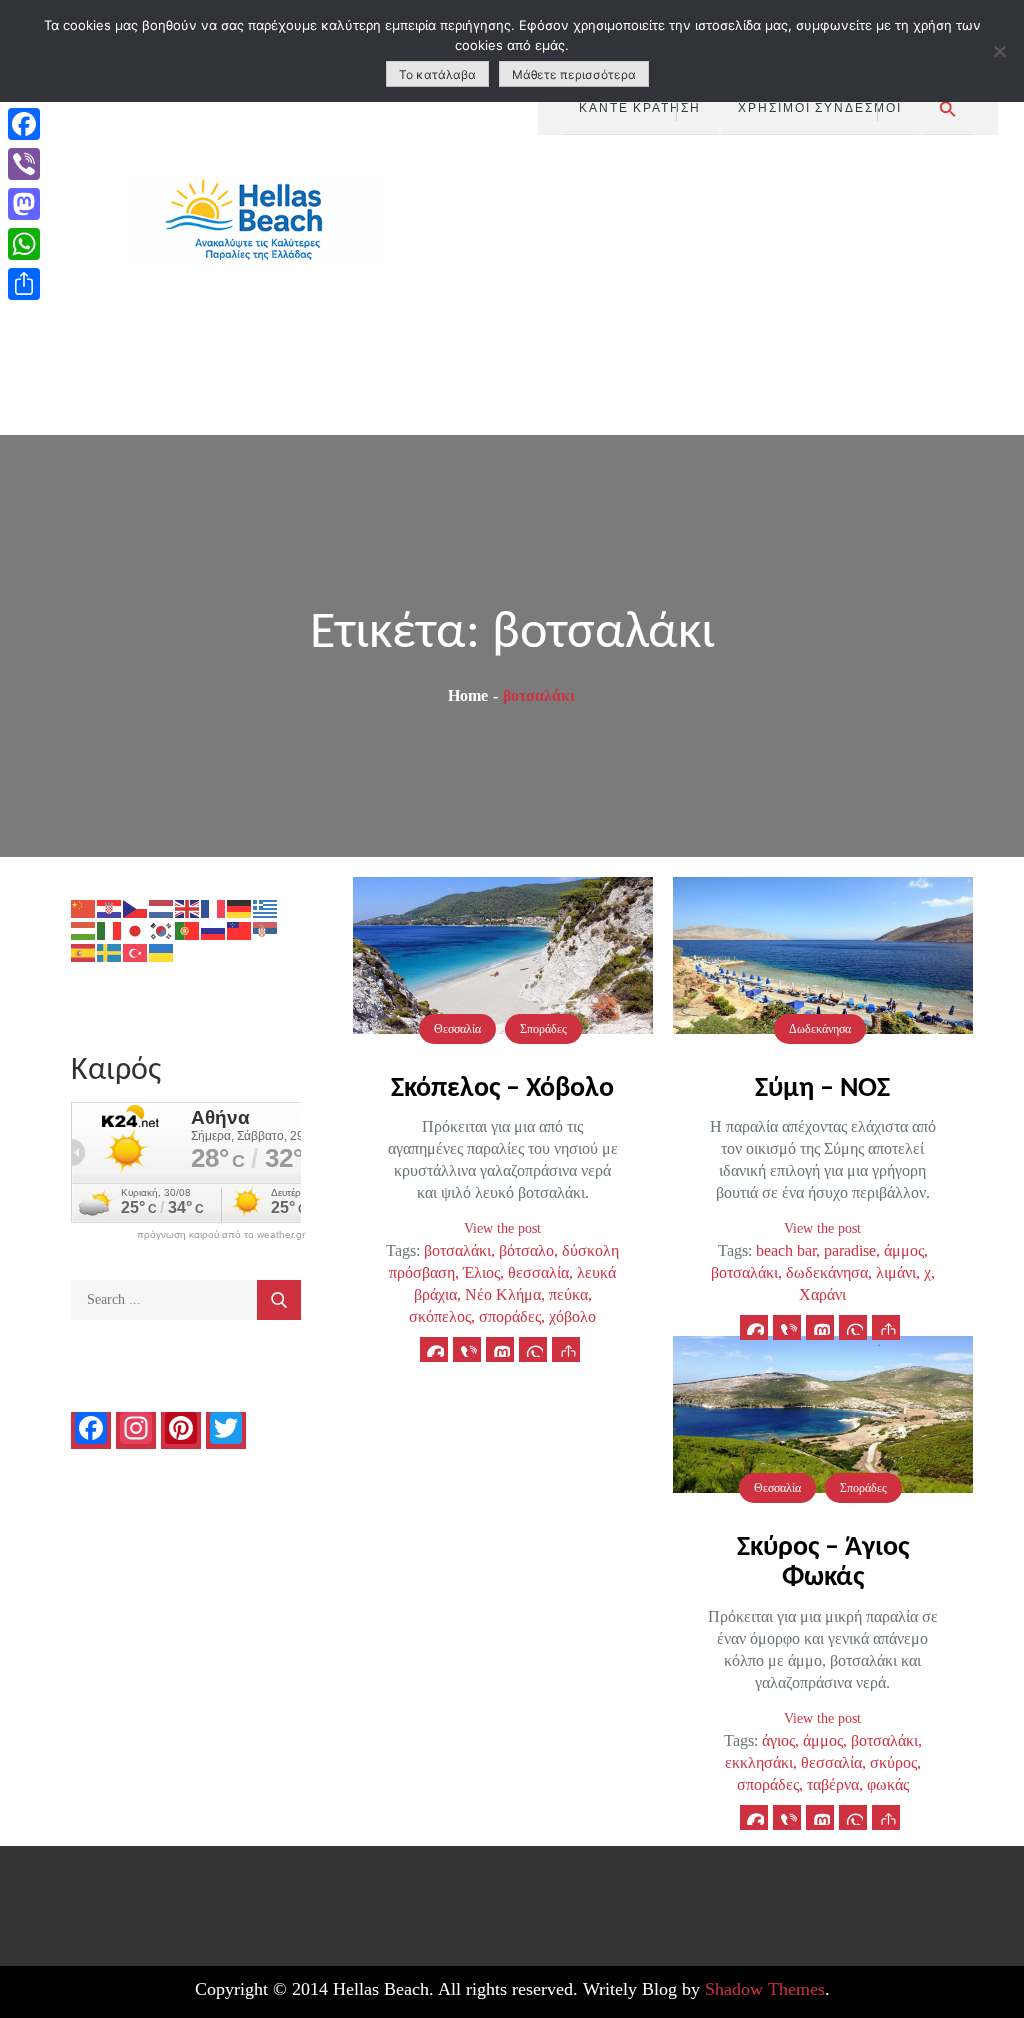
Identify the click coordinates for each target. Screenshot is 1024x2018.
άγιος (778, 1740)
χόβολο (572, 1316)
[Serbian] (266, 929)
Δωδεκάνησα (820, 1029)
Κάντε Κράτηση (640, 107)
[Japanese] (136, 929)
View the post (502, 1228)
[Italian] (110, 929)
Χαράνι (822, 1294)
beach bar (786, 1250)
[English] (188, 907)
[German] (240, 907)
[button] (948, 109)
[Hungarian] (84, 929)
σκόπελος (440, 1316)
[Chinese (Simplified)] (84, 907)
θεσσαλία (538, 1272)
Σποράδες (543, 1029)
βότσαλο (526, 1250)
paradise (850, 1250)
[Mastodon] (24, 204)
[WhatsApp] (24, 244)
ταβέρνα (833, 1784)
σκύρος (893, 1762)
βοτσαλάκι (457, 1250)
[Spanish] (84, 951)
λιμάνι (896, 1272)
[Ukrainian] (162, 951)
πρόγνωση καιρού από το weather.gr (221, 1235)
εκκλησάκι (759, 1762)
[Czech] (136, 907)
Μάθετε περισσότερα (574, 74)
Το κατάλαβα (437, 74)
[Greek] (266, 907)
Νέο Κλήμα (503, 1294)
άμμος (904, 1250)
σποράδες (510, 1316)
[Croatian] (110, 907)
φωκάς (888, 1784)
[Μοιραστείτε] (24, 284)
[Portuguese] (188, 929)
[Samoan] (240, 929)
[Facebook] (24, 124)
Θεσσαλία (457, 1029)
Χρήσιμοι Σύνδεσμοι (820, 107)
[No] (999, 51)
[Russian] (214, 929)
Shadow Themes (765, 1989)
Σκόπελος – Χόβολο (502, 1089)
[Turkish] (136, 951)
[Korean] (162, 929)
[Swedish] (110, 951)
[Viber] (24, 164)
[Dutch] (162, 907)
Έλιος (481, 1272)
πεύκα (568, 1294)
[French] (214, 907)
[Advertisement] (768, 285)
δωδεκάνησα (827, 1272)
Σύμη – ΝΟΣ (822, 1089)
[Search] (279, 1300)
